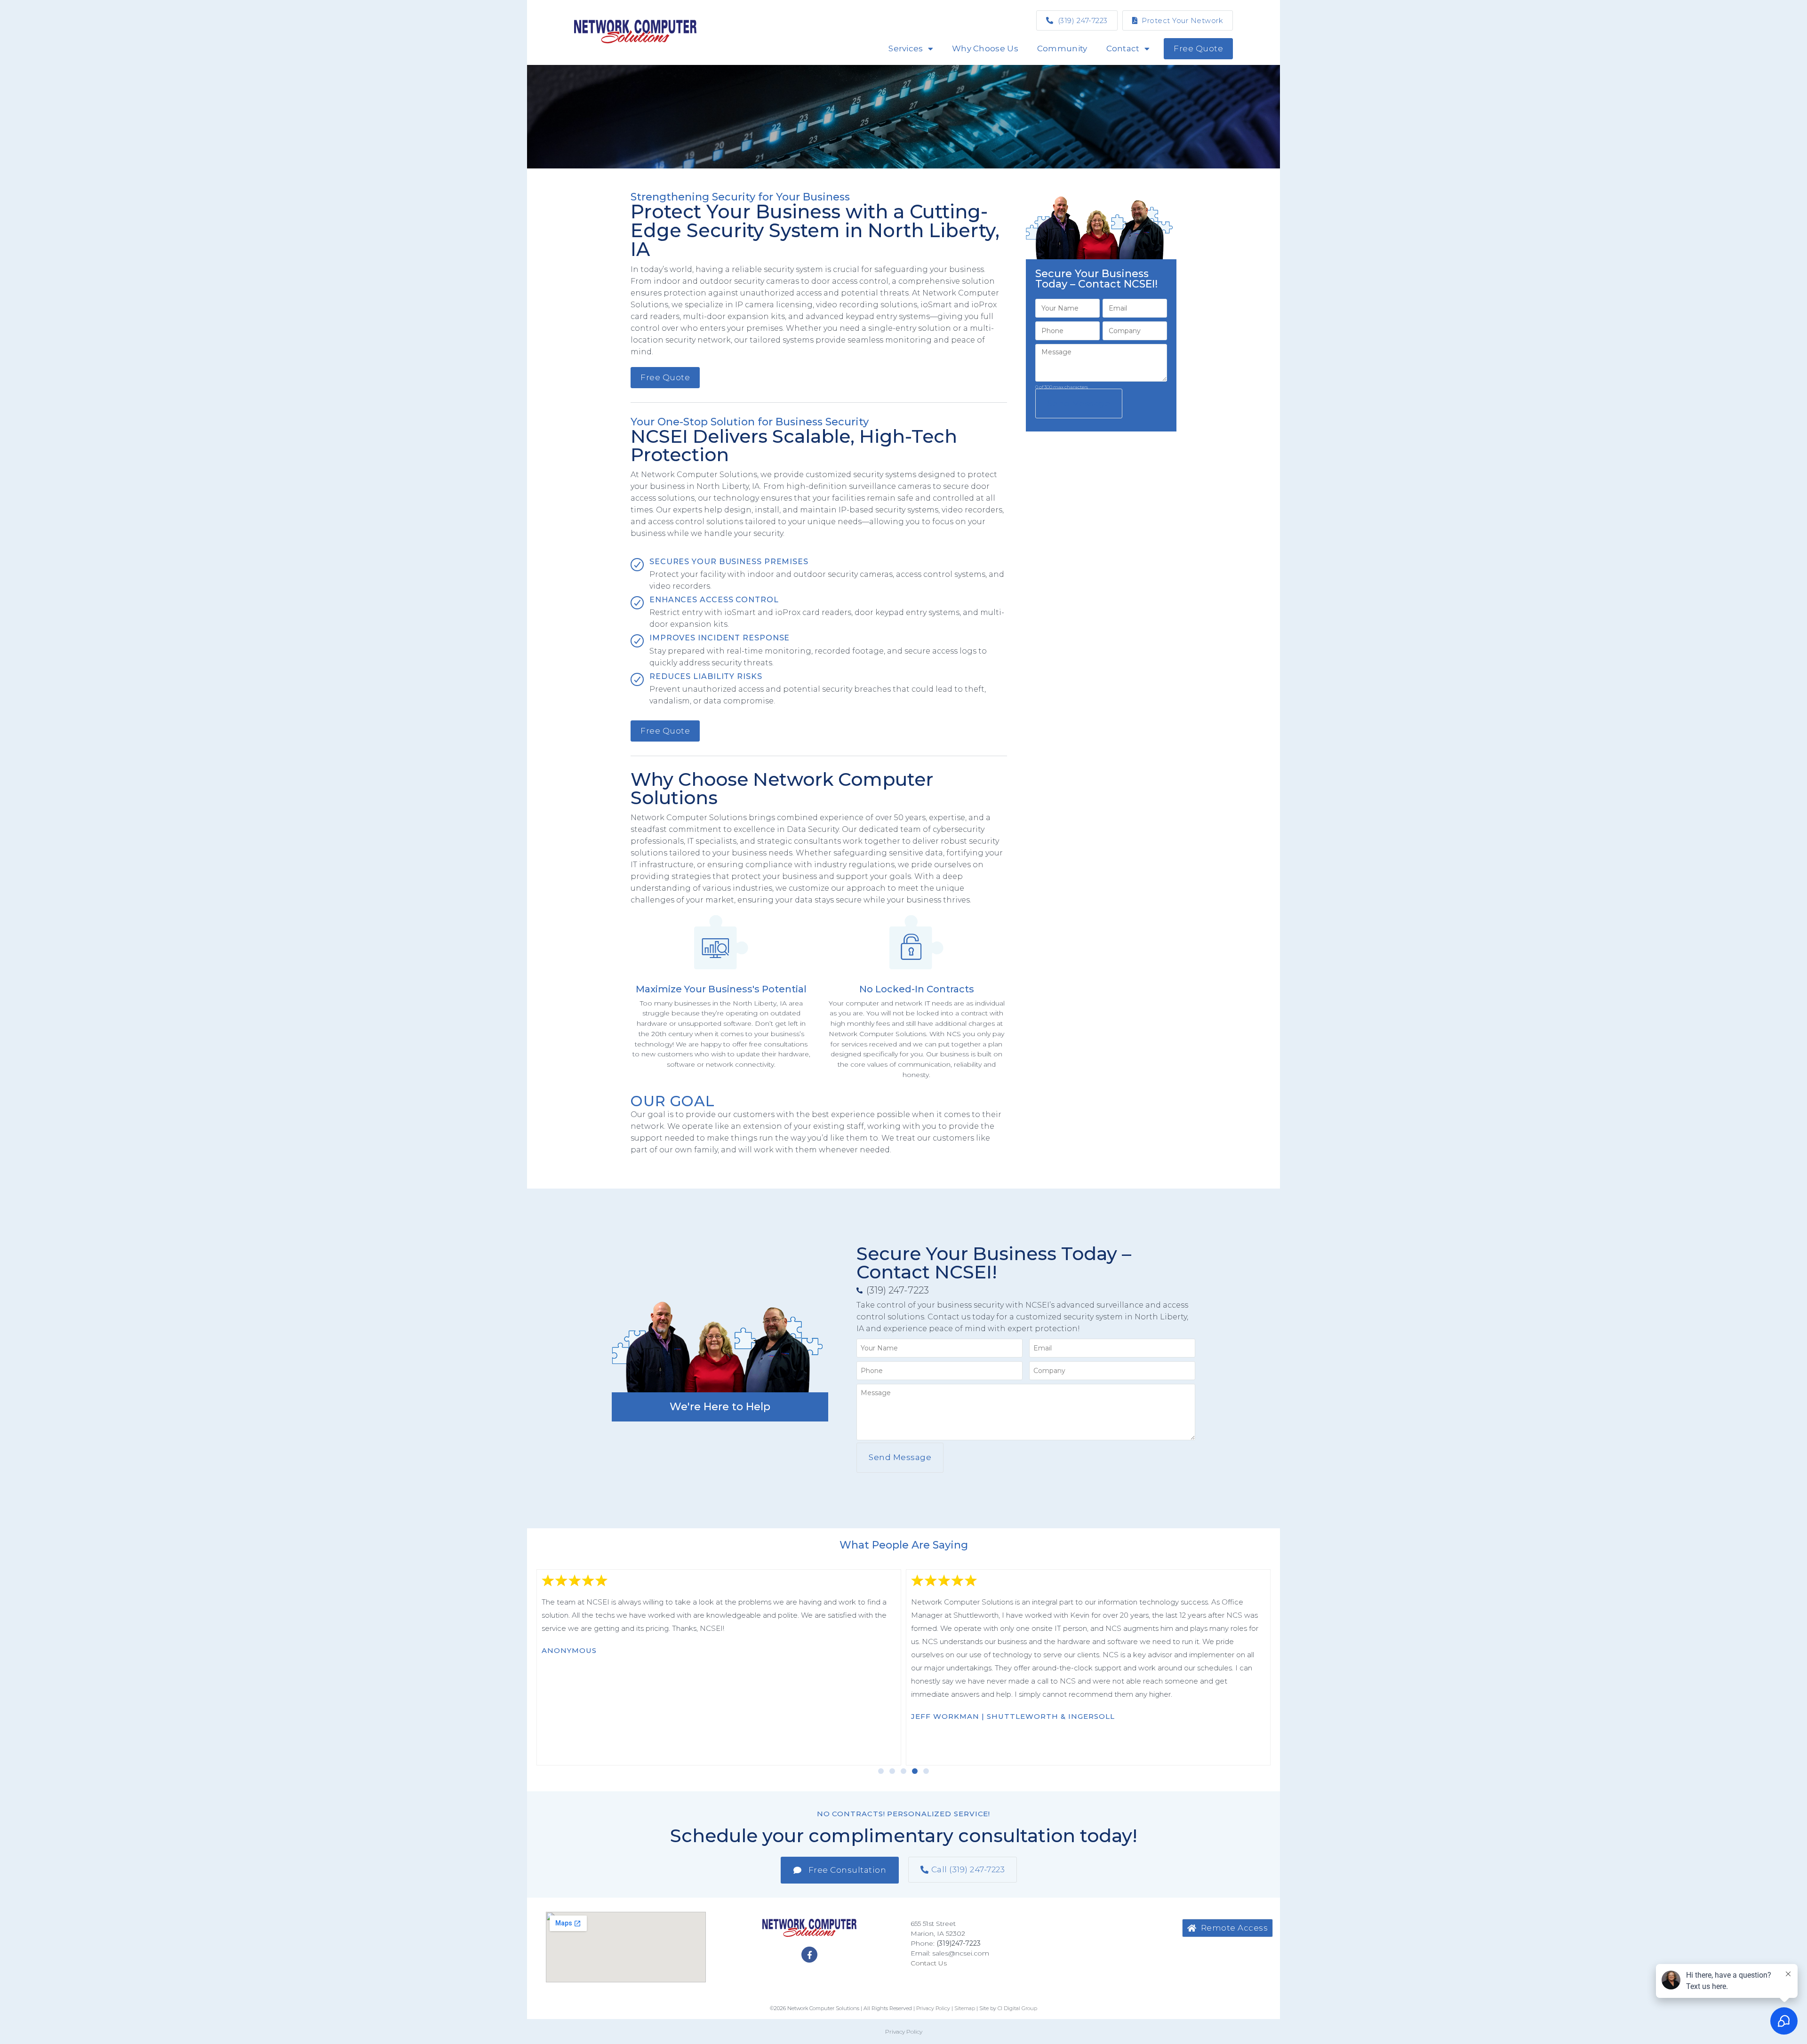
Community (1062, 48)
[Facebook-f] (809, 1955)
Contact (1123, 48)
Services (906, 48)
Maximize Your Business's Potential (721, 989)
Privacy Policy (904, 2032)
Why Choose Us (985, 48)
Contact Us (929, 1963)
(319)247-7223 (959, 1943)
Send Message (1079, 403)
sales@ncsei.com (961, 1953)
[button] (881, 1771)
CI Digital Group (1017, 2008)
